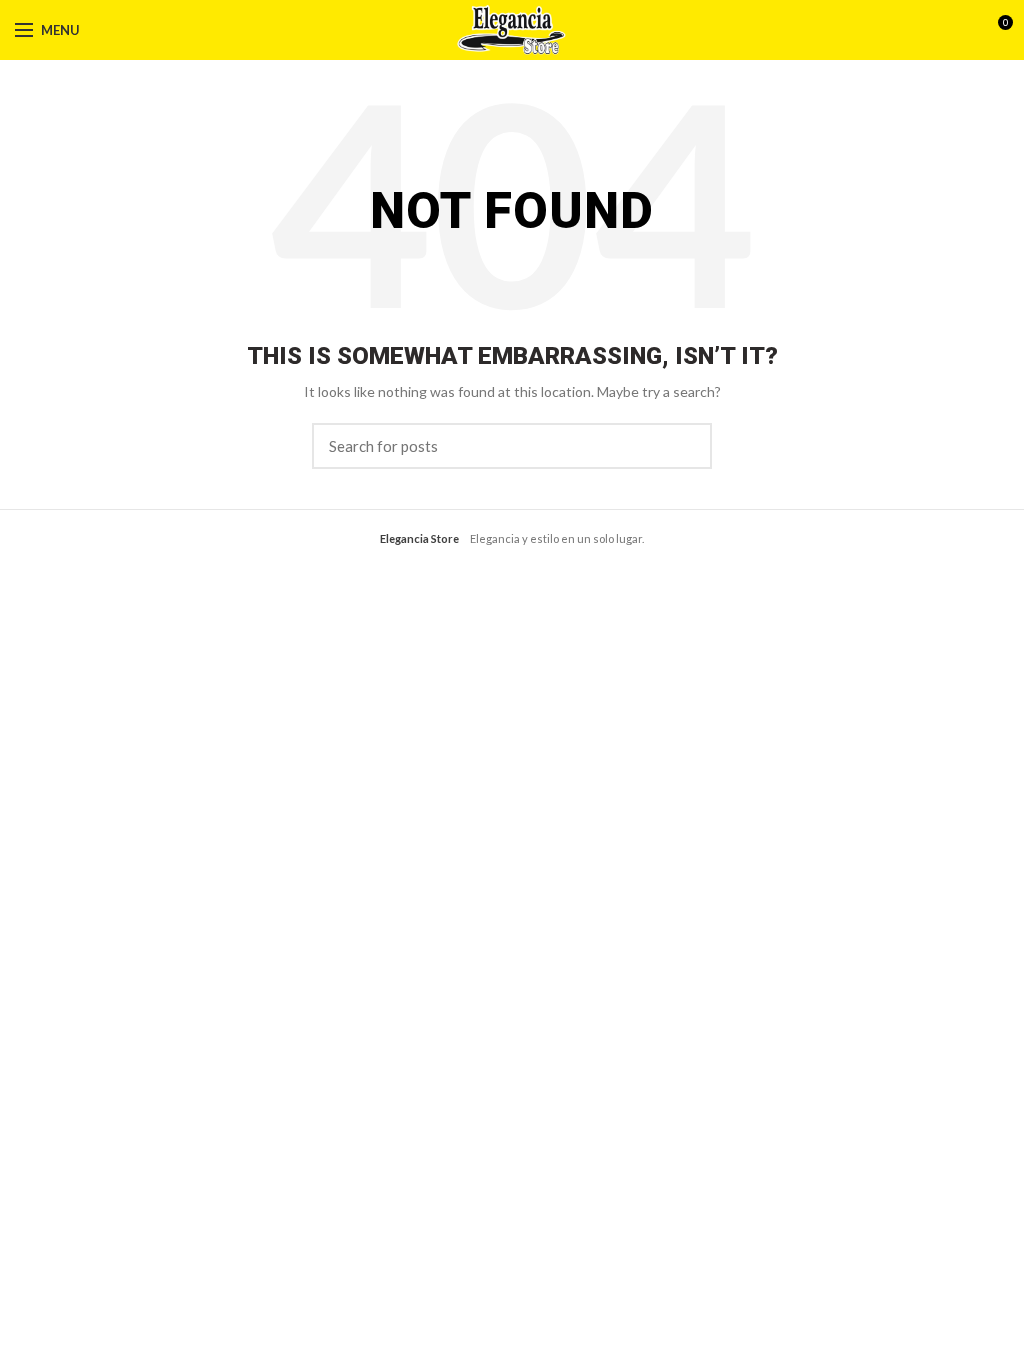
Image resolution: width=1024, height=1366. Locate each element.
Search (685, 446)
